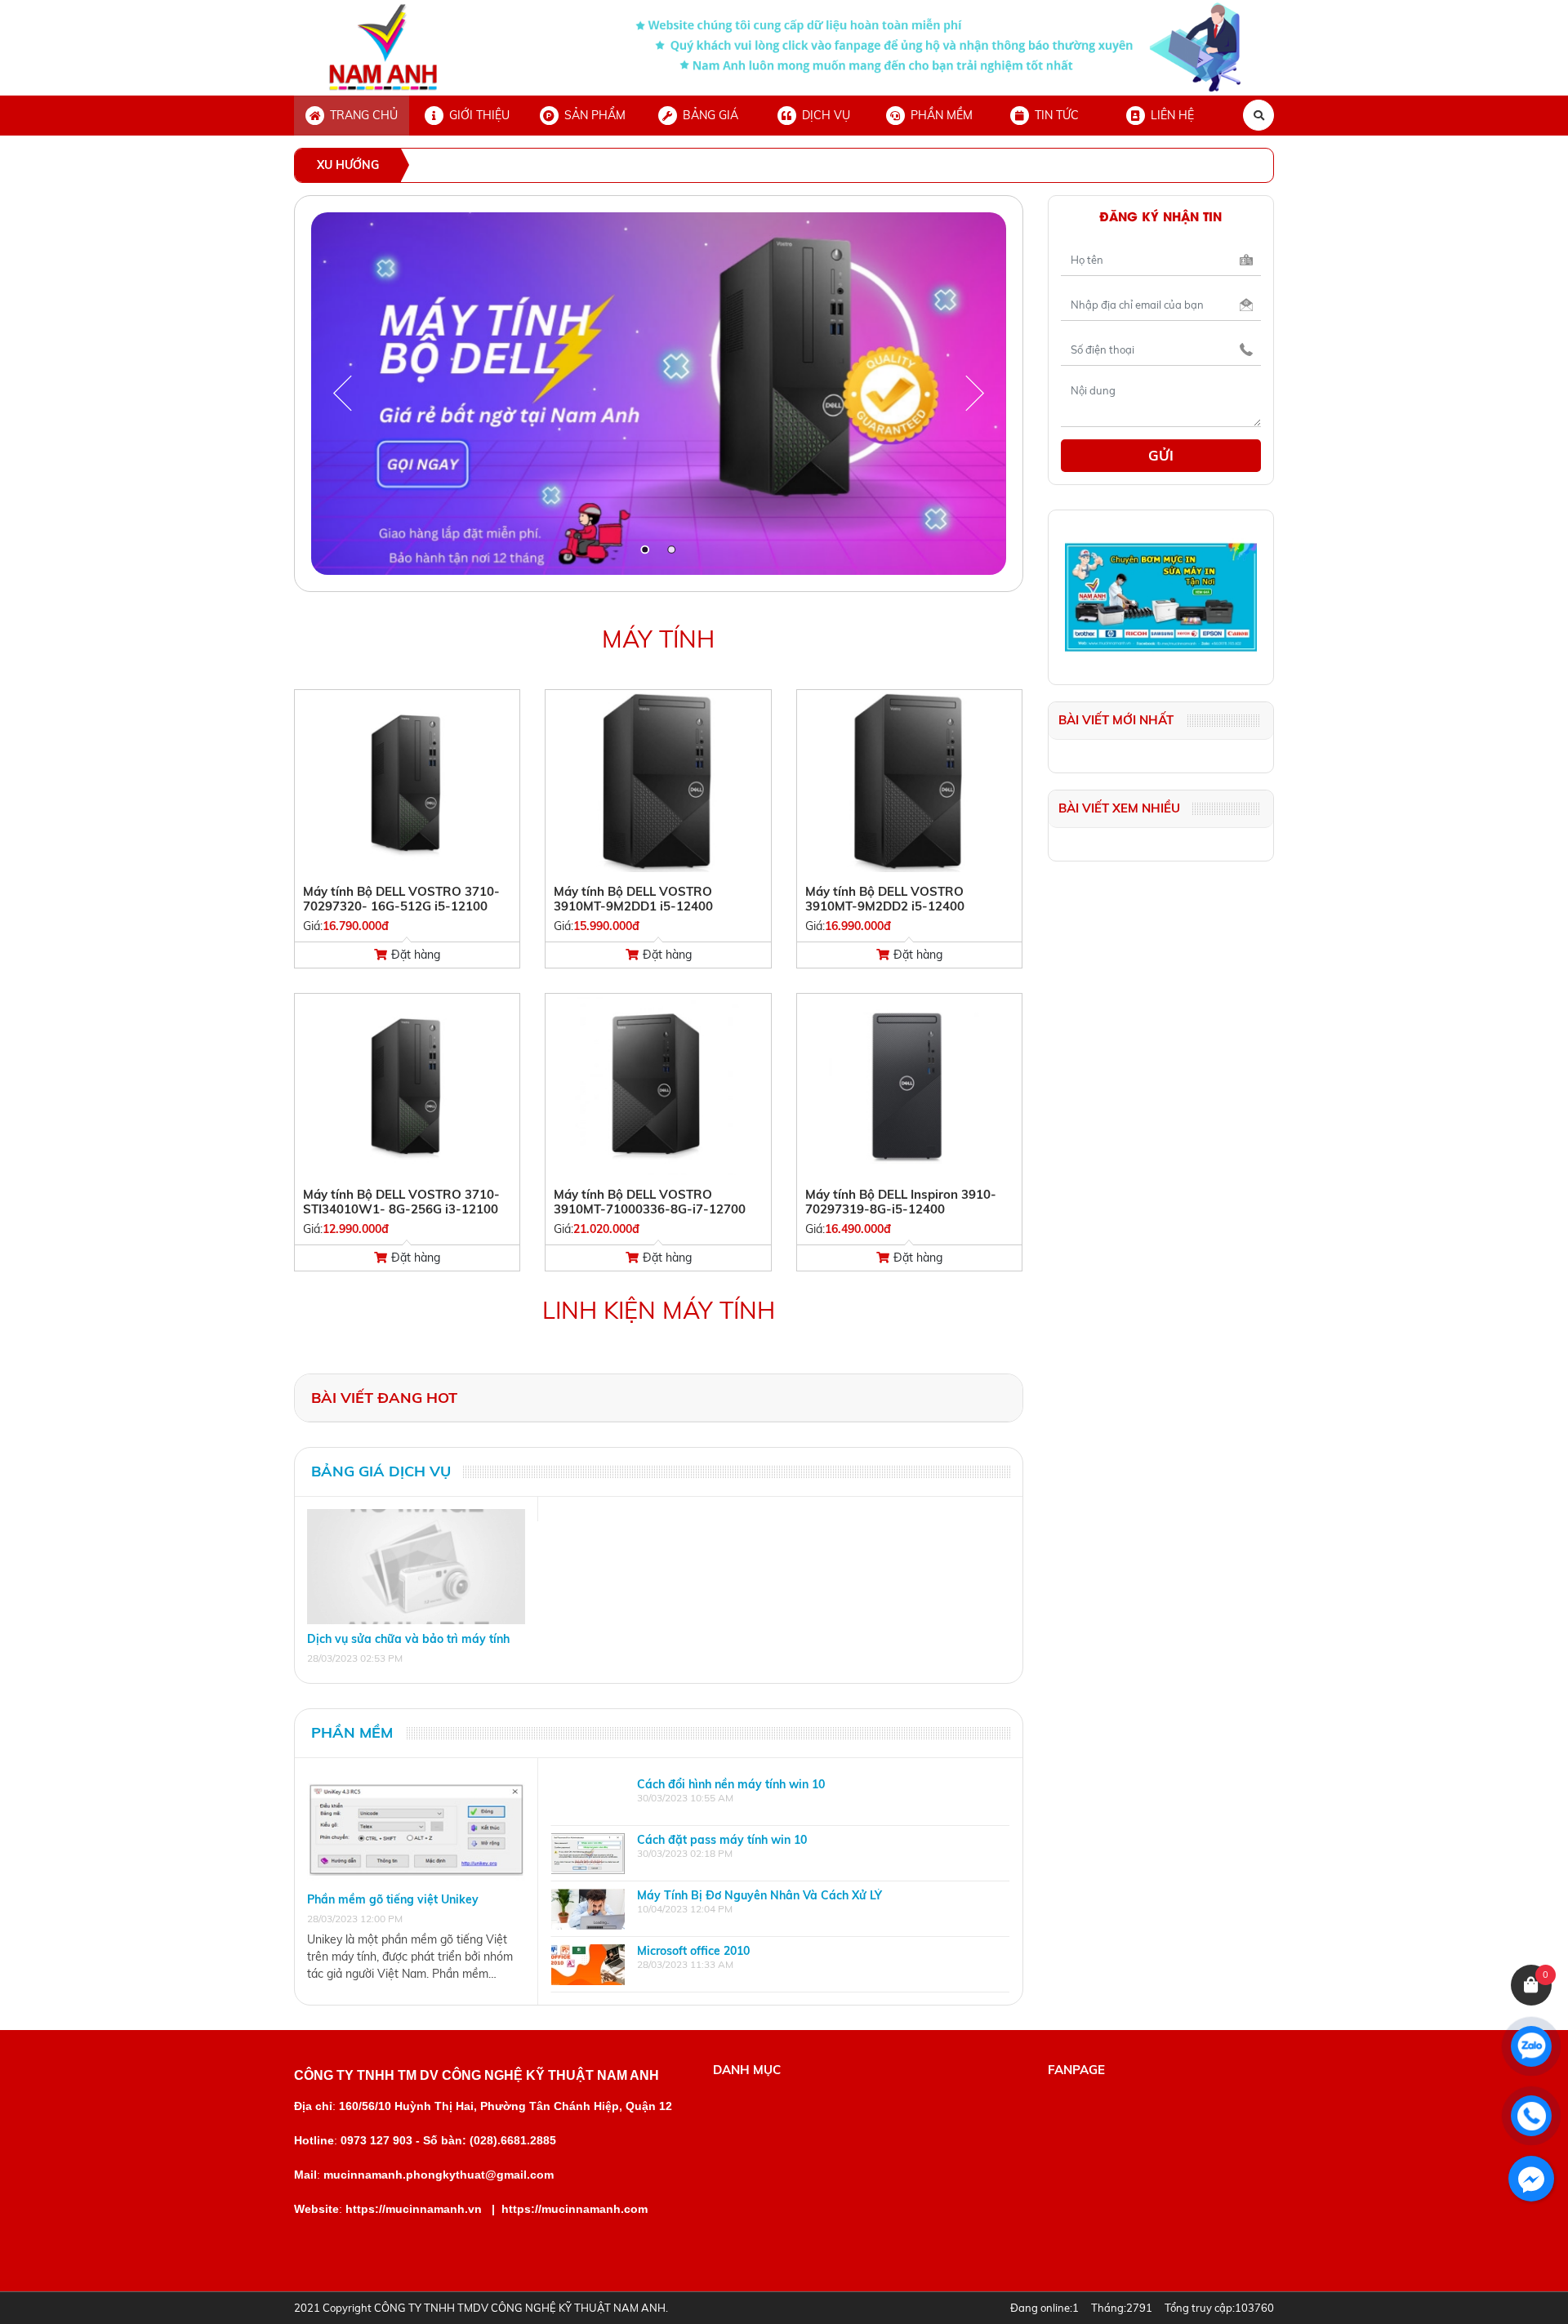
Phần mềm (942, 115)
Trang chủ (364, 115)
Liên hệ (1172, 115)
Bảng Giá (710, 115)
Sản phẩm (595, 115)
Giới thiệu (479, 115)
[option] (780, 1798)
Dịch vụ (826, 115)
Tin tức (1057, 115)
